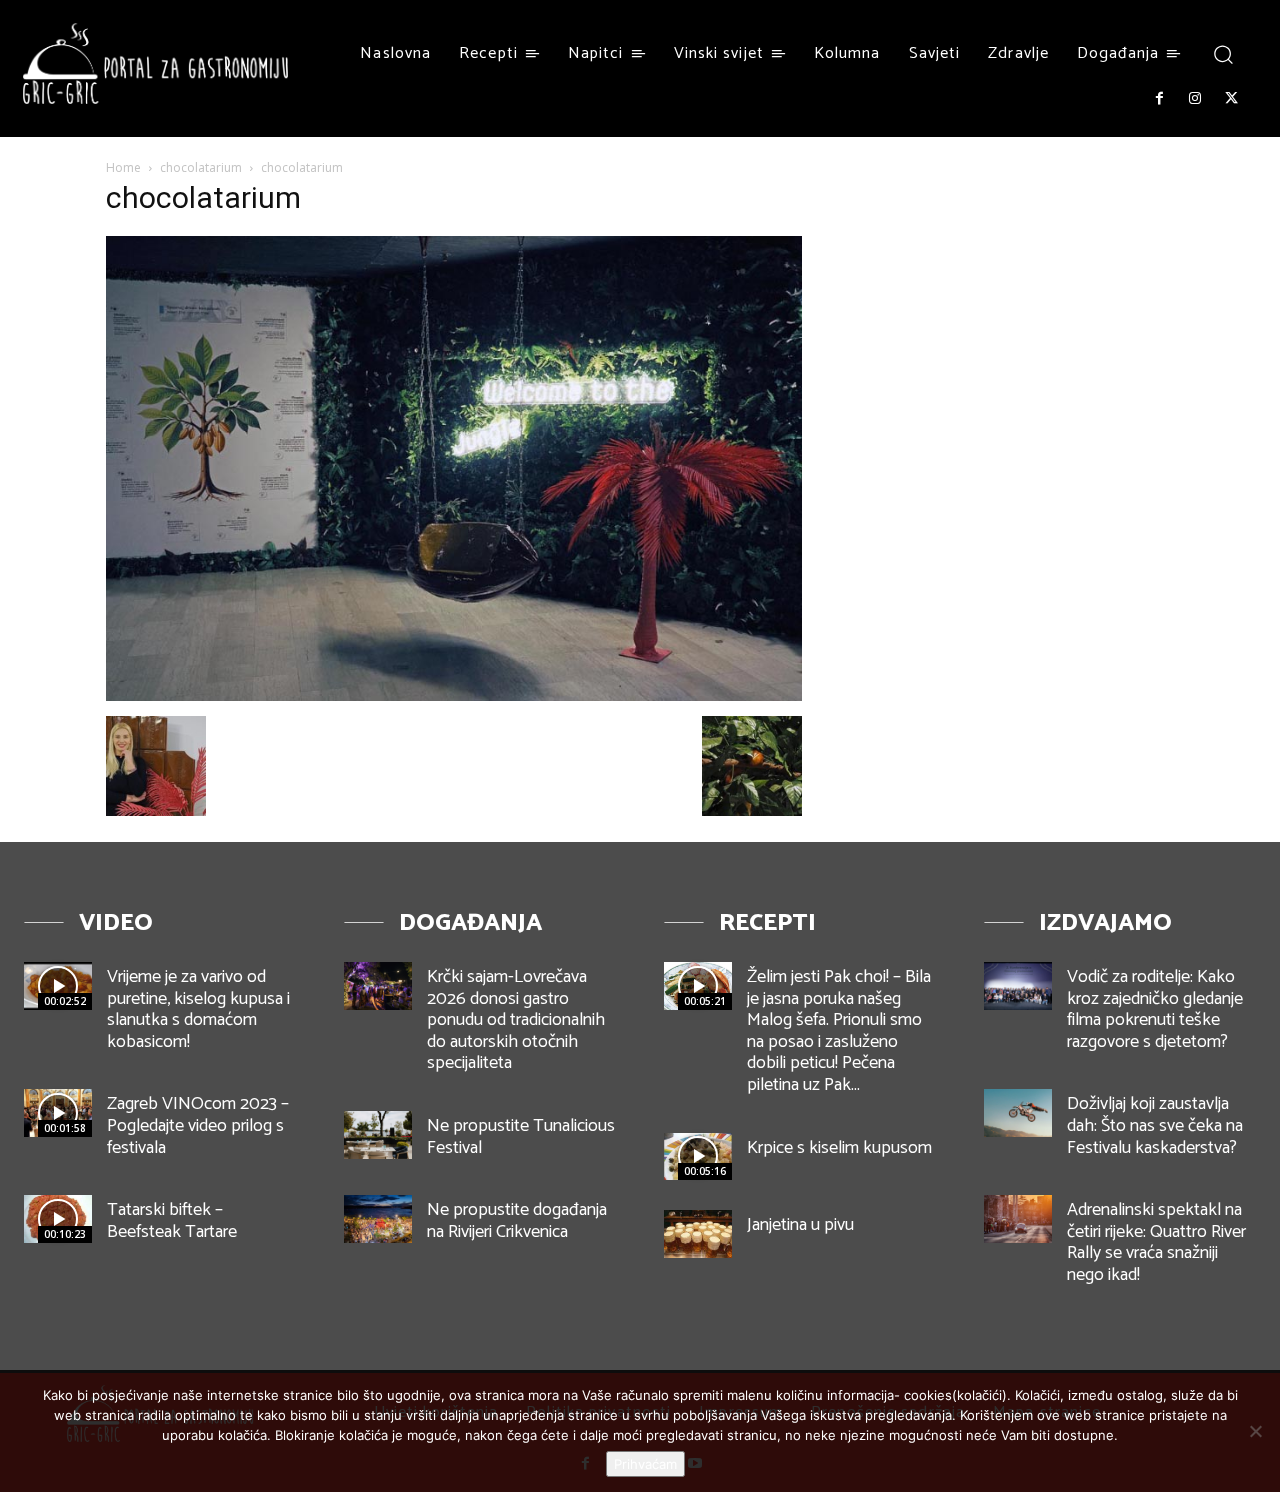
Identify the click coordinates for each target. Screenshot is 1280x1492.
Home (123, 167)
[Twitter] (1232, 99)
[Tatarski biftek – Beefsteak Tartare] (58, 1219)
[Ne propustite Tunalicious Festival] (378, 1135)
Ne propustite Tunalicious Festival (521, 1137)
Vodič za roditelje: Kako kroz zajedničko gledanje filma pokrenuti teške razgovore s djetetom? (1155, 1009)
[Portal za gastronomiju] (156, 63)
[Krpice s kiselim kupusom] (698, 1157)
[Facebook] (1159, 99)
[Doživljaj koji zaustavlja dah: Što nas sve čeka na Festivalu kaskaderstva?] (1018, 1113)
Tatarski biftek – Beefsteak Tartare (172, 1221)
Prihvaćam (645, 1464)
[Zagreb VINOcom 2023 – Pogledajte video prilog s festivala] (58, 1113)
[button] (1222, 53)
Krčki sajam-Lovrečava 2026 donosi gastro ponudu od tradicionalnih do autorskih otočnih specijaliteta (516, 1020)
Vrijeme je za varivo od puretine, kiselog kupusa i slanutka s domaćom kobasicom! (198, 1009)
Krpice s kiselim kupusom (839, 1148)
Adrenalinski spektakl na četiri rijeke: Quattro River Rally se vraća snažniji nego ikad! (1156, 1242)
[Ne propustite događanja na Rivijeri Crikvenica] (378, 1219)
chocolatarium (201, 167)
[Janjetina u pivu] (698, 1234)
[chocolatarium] (454, 695)
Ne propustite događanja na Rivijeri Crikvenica (517, 1221)
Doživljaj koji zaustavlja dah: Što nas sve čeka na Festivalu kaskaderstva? (1155, 1125)
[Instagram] (1195, 99)
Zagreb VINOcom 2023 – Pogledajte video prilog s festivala (198, 1125)
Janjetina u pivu (800, 1225)
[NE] (1255, 1431)
